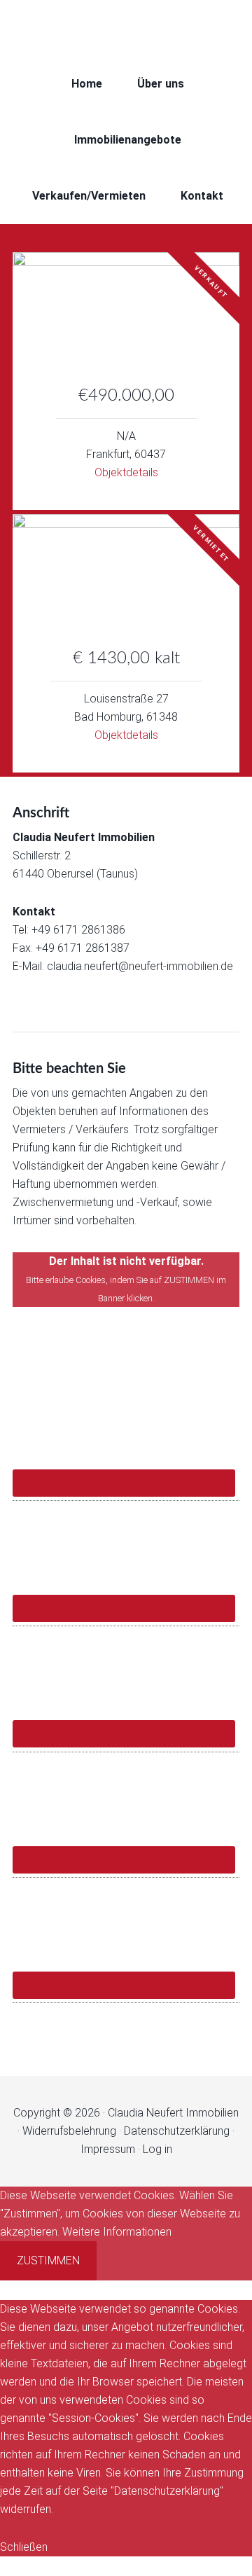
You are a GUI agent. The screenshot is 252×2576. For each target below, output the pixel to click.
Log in (157, 2149)
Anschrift (41, 813)
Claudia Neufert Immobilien (126, 28)
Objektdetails (126, 472)
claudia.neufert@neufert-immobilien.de (140, 966)
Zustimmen (48, 2260)
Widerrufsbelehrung (69, 2131)
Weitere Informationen (117, 2232)
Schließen (24, 2547)
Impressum (108, 2149)
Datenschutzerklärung (177, 2131)
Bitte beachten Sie (69, 1069)
